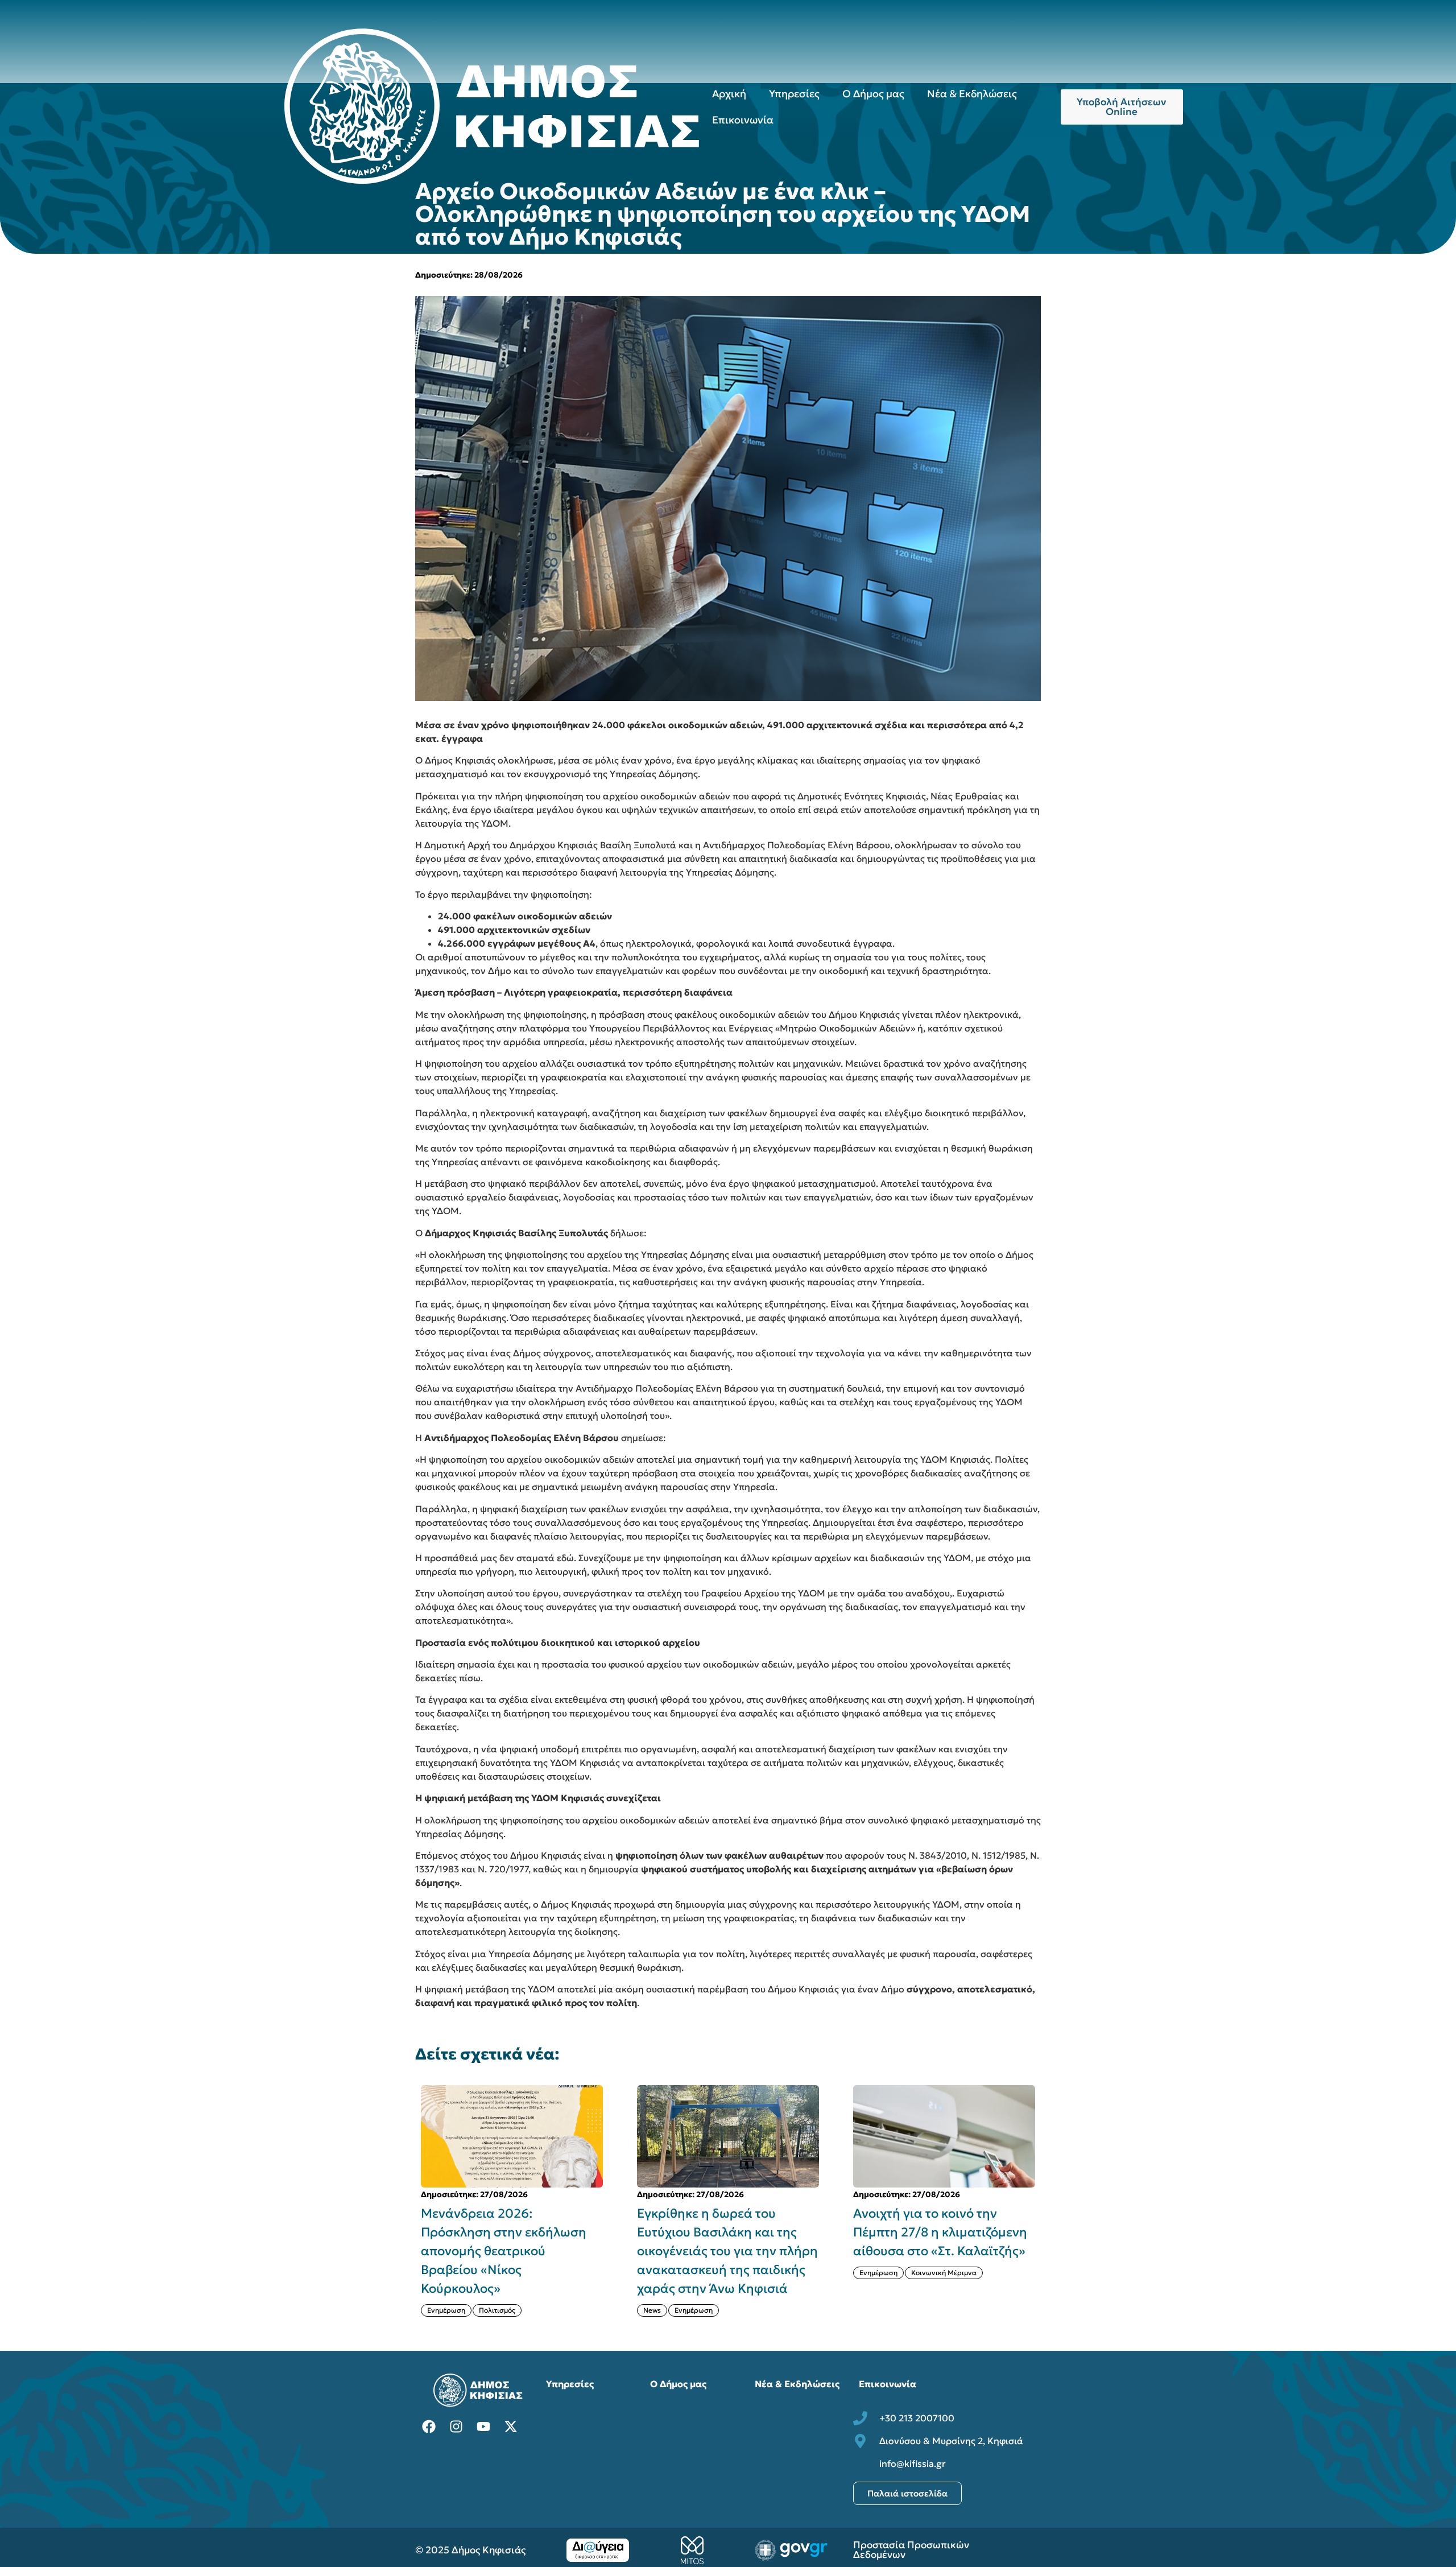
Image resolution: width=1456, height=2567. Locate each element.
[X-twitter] (511, 2426)
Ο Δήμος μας (873, 94)
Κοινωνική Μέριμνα (728, 2273)
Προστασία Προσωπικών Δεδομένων (911, 2550)
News (436, 2310)
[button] (1048, 2201)
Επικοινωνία (743, 120)
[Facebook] (429, 2426)
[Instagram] (456, 2426)
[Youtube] (483, 2426)
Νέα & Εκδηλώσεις (972, 94)
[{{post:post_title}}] (512, 2136)
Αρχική (729, 94)
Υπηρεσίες (794, 94)
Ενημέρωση (477, 2310)
